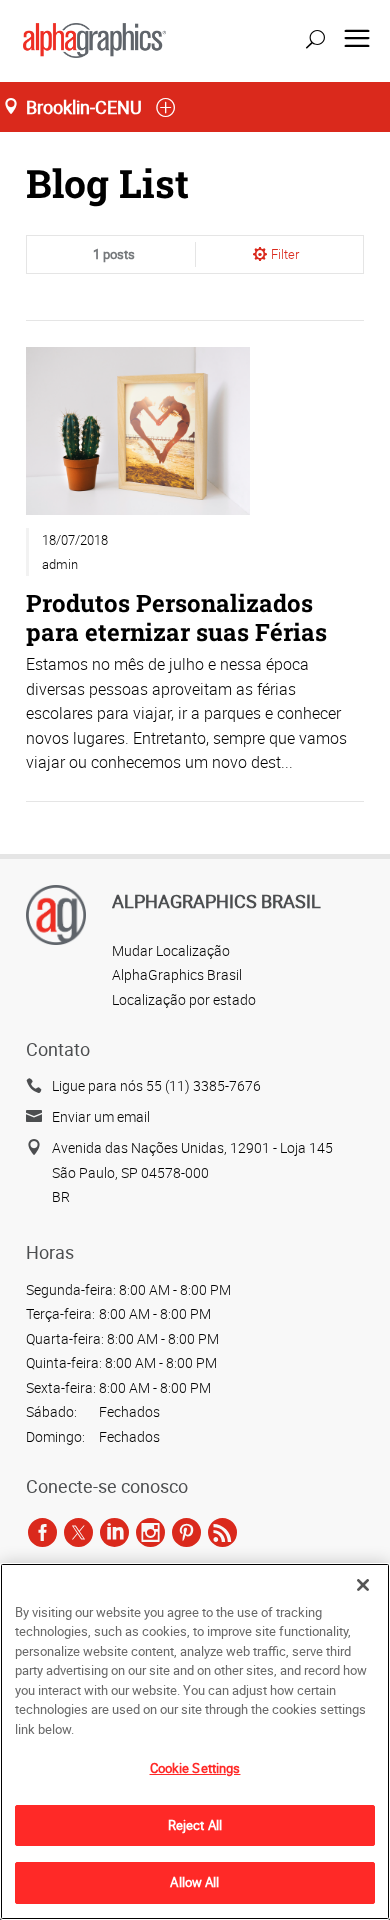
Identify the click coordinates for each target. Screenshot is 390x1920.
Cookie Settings (195, 1768)
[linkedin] (114, 1532)
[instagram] (150, 1532)
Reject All (195, 1825)
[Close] (363, 1585)
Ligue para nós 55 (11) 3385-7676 (156, 1085)
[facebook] (42, 1532)
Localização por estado (184, 999)
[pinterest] (186, 1532)
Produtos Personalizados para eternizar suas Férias (176, 616)
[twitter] (78, 1532)
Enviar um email (101, 1116)
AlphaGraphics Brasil (177, 974)
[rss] (222, 1532)
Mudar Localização (171, 950)
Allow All (194, 1882)
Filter (285, 254)
